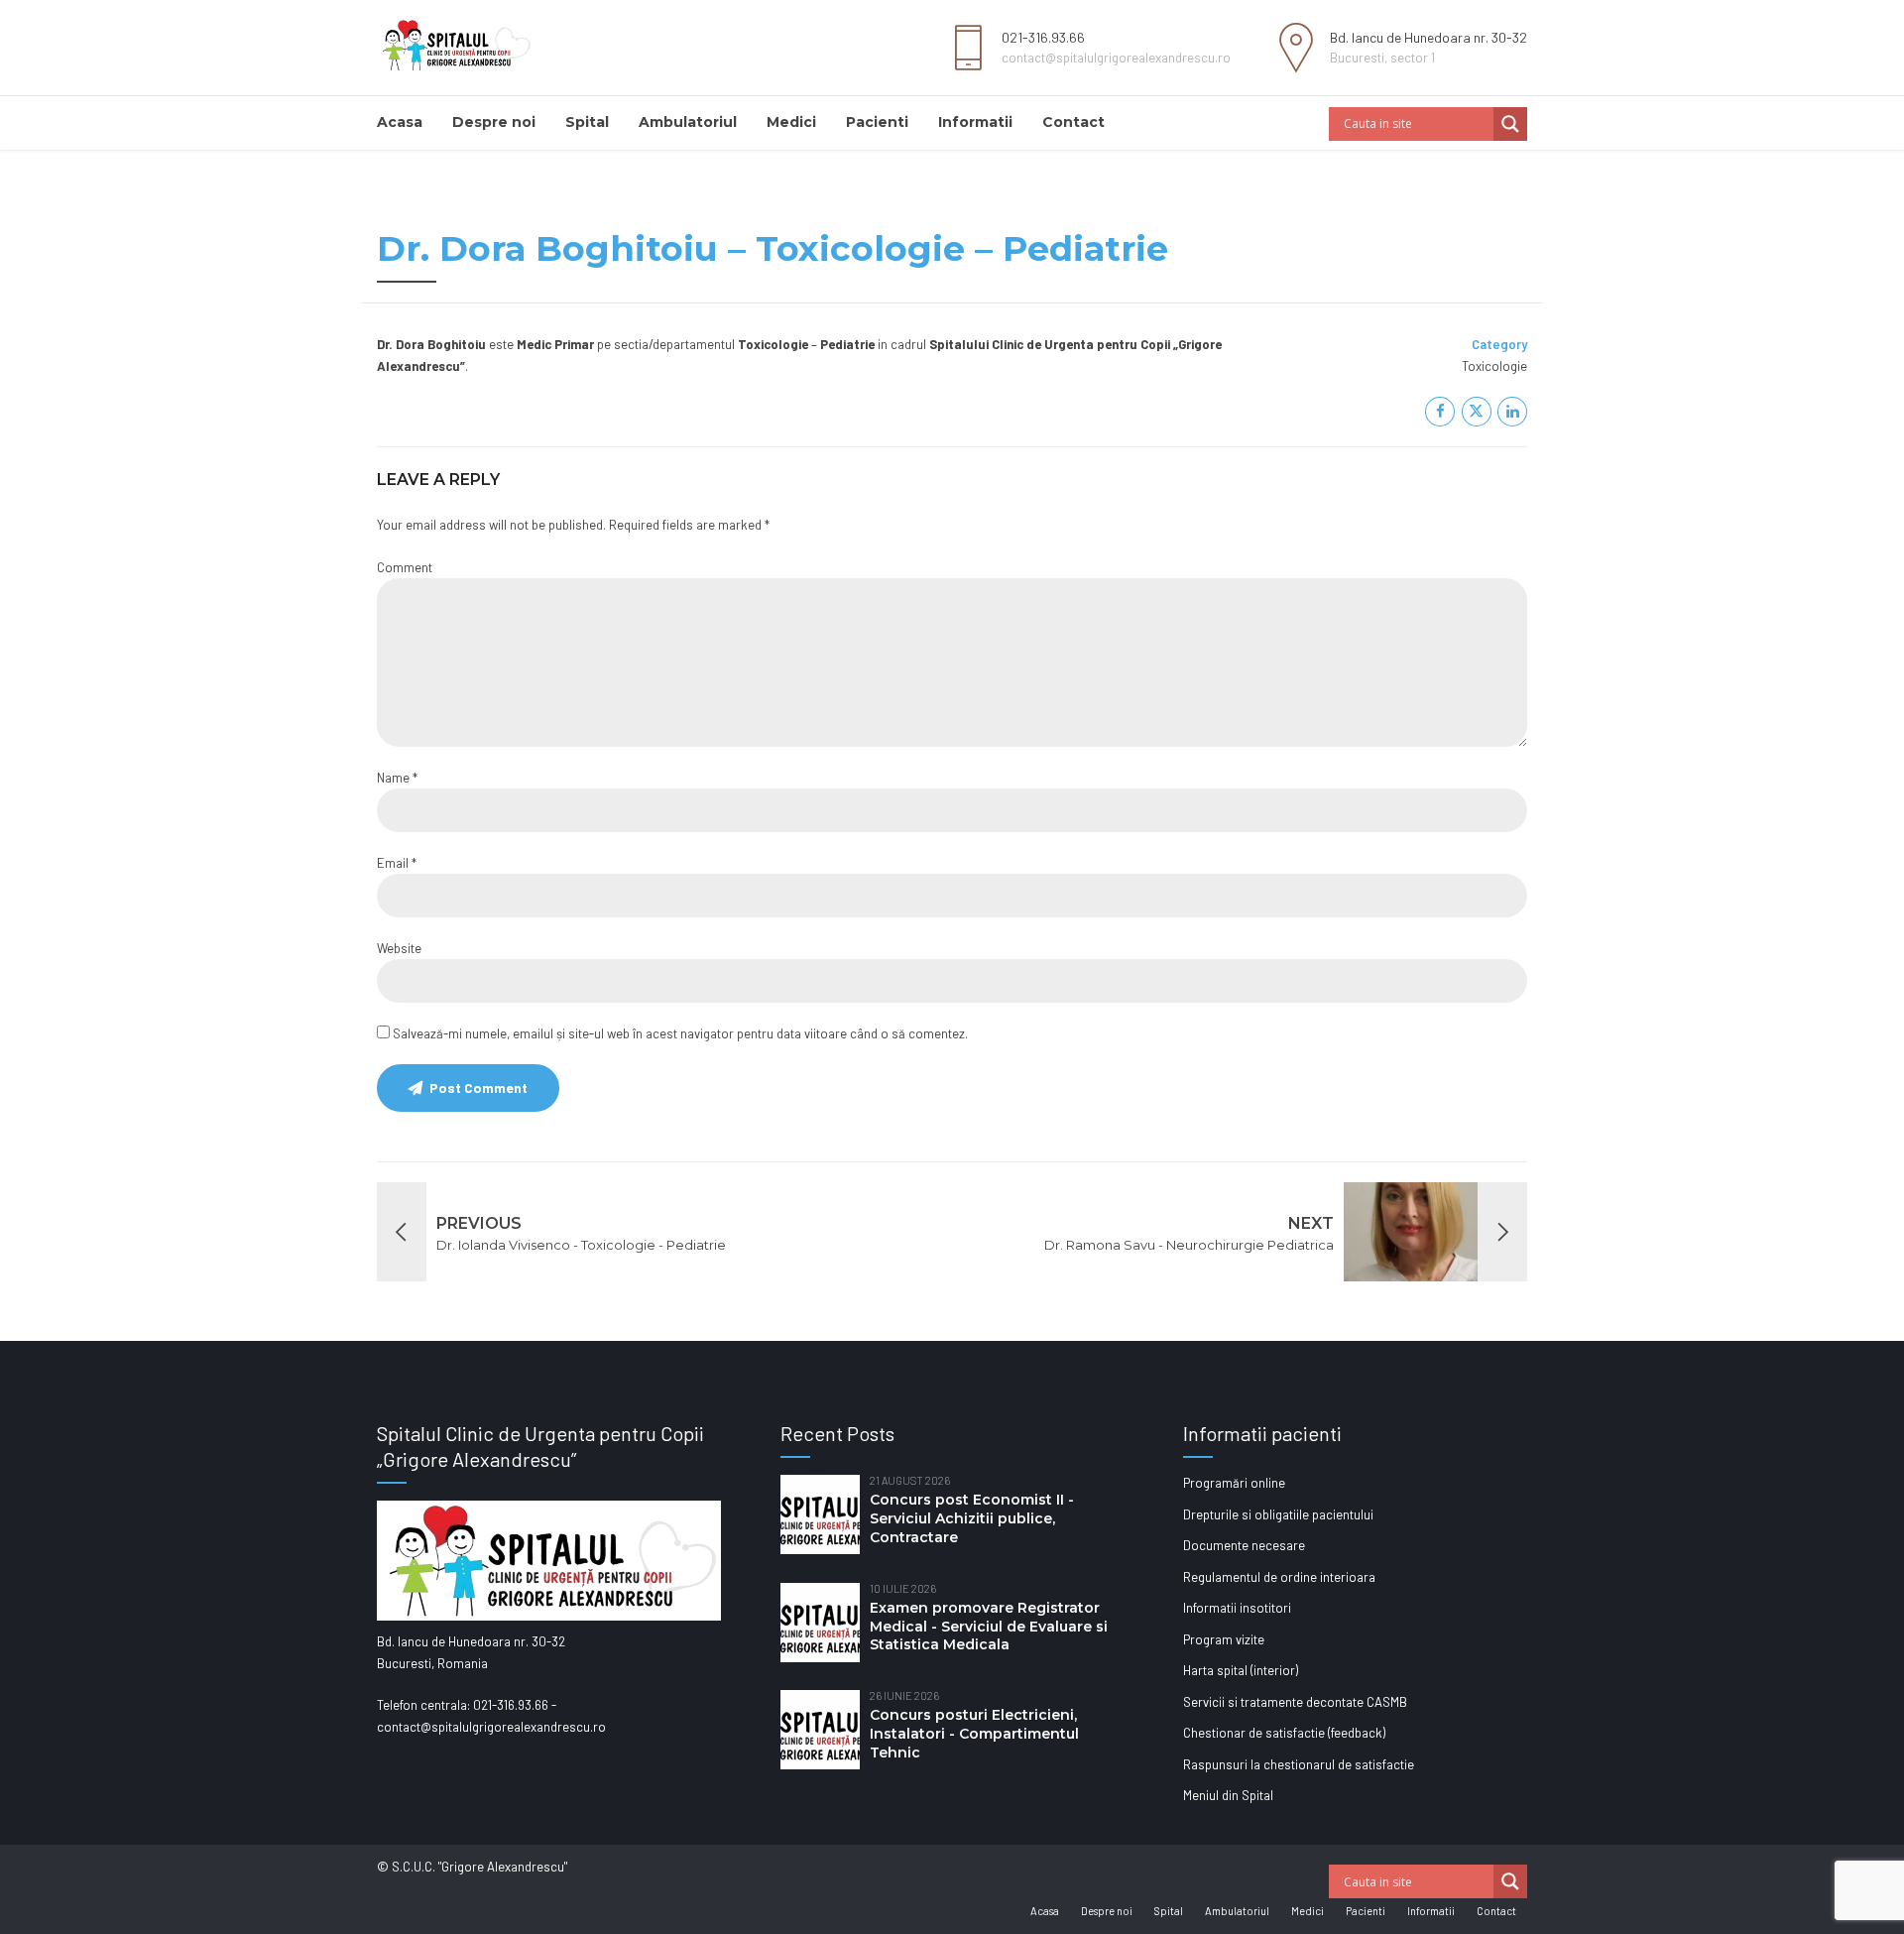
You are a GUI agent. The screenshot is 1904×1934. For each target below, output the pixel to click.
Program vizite (1224, 1639)
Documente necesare (1244, 1545)
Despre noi (494, 122)
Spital (587, 122)
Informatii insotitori (1237, 1608)
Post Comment (478, 1088)
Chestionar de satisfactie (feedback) (1284, 1733)
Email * (397, 863)
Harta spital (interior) (1241, 1670)
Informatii (975, 122)
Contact (1073, 122)
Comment (405, 567)
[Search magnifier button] (1510, 124)
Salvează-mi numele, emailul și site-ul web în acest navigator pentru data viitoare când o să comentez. (680, 1033)
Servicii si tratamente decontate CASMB (1295, 1702)
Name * (397, 778)
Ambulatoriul (688, 122)
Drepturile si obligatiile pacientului (1278, 1514)
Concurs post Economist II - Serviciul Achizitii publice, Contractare (972, 1518)
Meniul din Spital (1228, 1795)
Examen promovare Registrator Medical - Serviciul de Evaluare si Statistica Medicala (989, 1627)
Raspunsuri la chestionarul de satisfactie (1299, 1764)
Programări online (1234, 1483)
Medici (791, 122)
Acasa (400, 122)
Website (399, 948)
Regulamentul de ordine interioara (1279, 1577)
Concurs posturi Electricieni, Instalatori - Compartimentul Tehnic (974, 1734)
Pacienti (877, 122)
